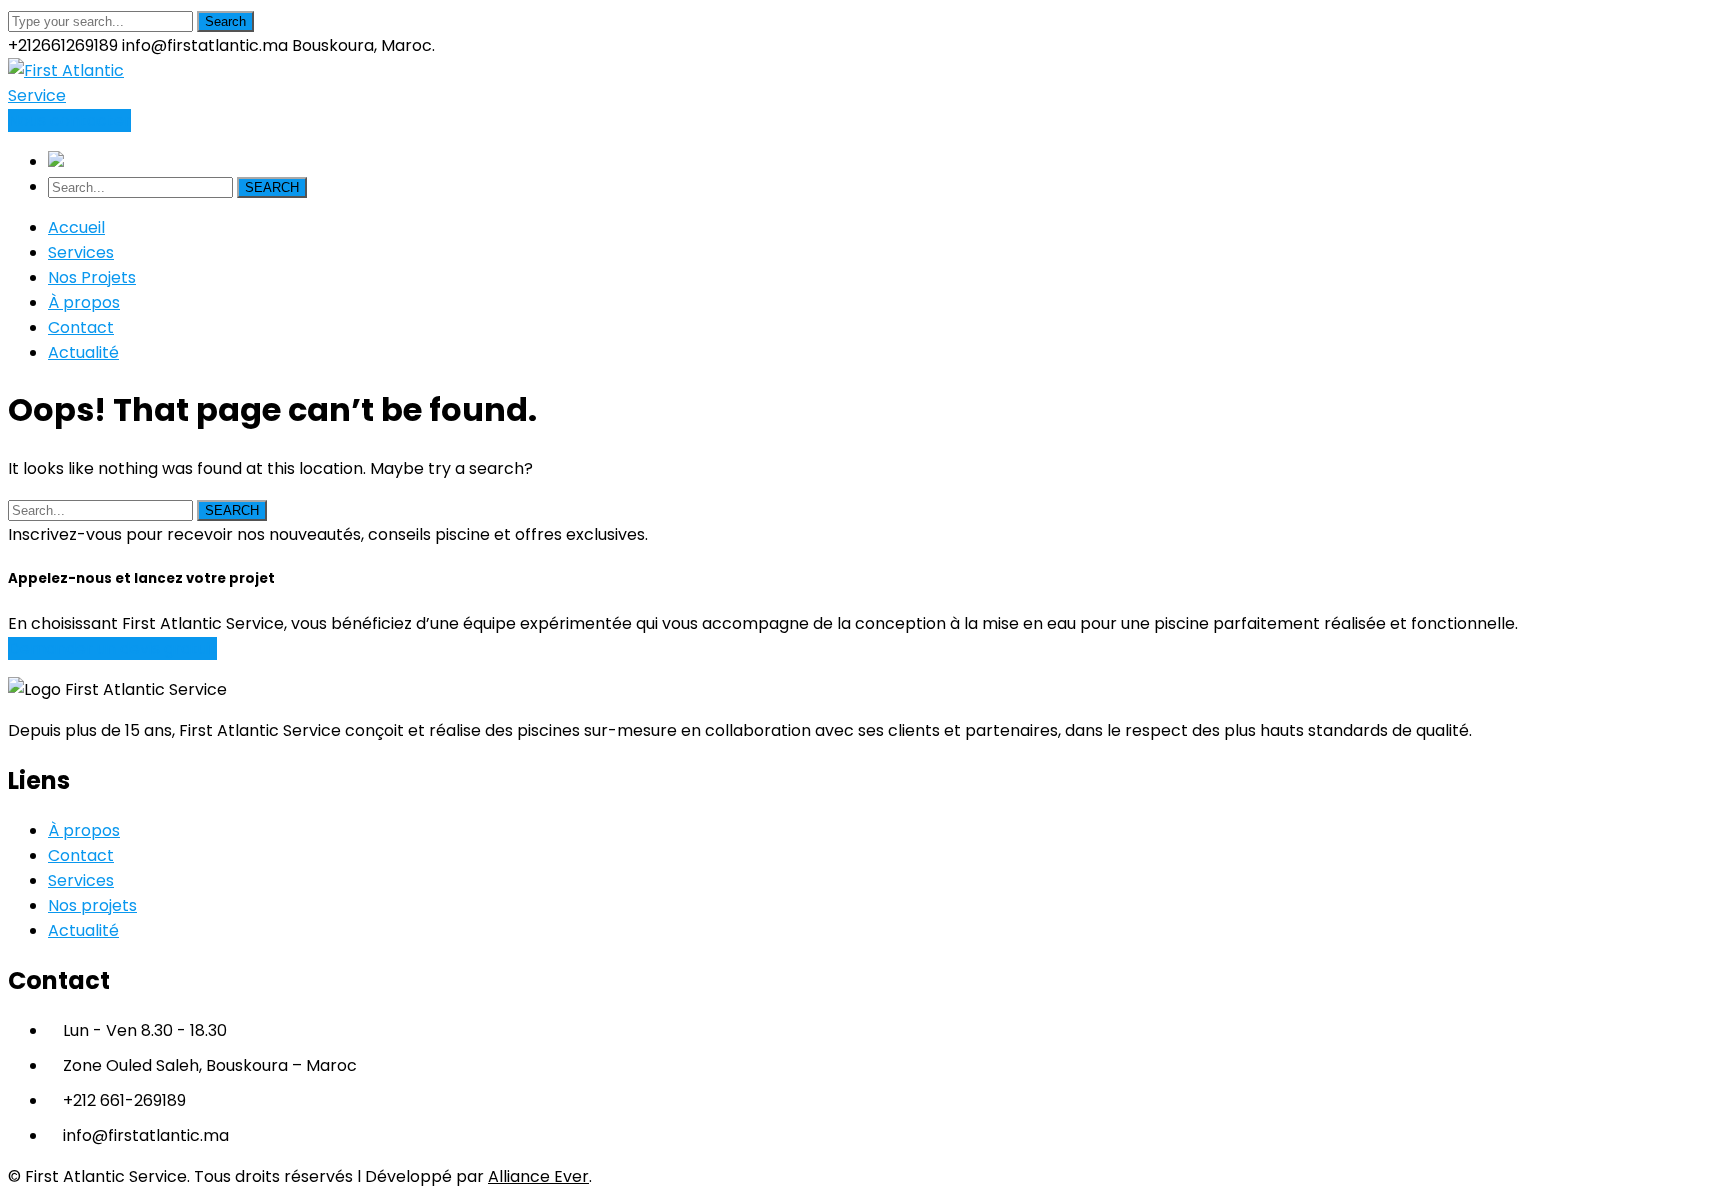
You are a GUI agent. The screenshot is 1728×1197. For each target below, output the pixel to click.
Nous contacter (69, 120)
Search (225, 21)
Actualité (83, 930)
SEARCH (272, 187)
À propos (84, 830)
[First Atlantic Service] (75, 95)
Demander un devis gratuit (112, 648)
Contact (81, 855)
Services (81, 880)
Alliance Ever (538, 1176)
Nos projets (92, 905)
